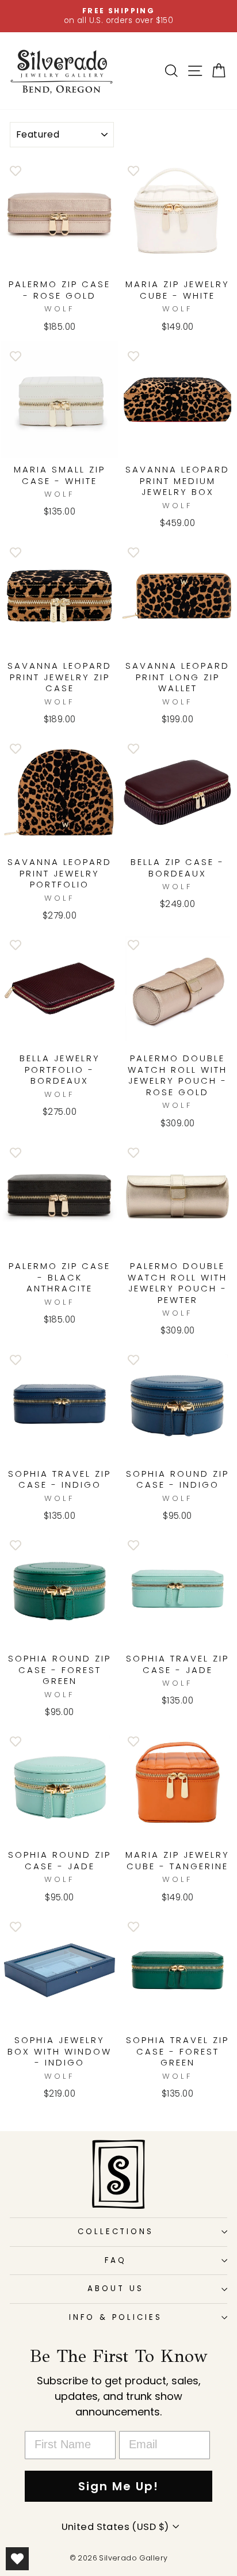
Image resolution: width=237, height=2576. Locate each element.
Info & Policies (116, 2317)
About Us (116, 2289)
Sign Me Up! (118, 2486)
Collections (116, 2232)
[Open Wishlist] (17, 2559)
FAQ (116, 2260)
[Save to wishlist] (16, 170)
